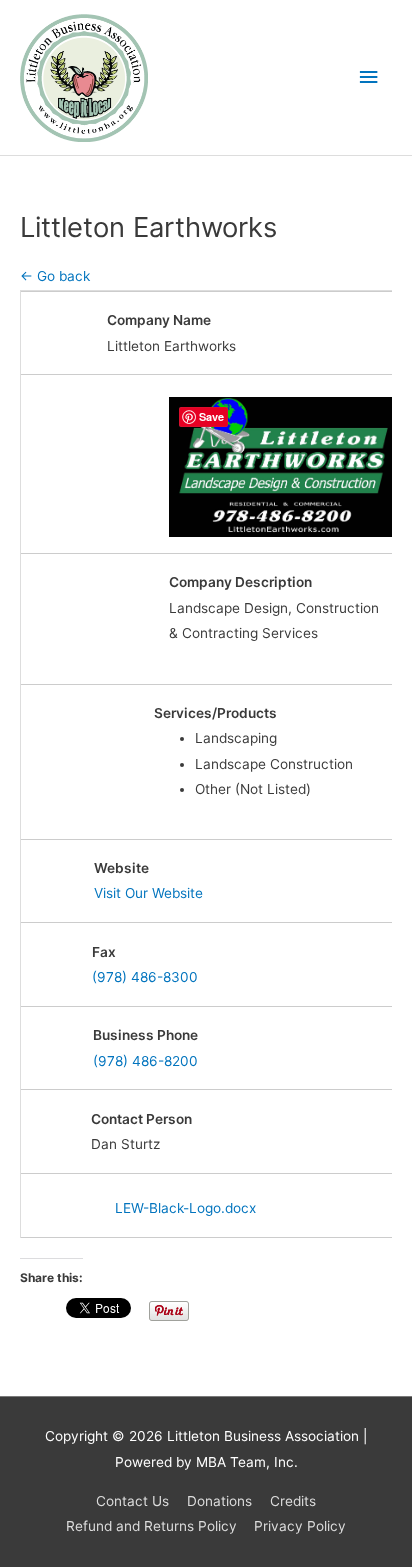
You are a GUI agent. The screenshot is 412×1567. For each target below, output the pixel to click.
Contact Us (132, 1501)
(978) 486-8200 (145, 1061)
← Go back (55, 276)
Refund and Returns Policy (151, 1526)
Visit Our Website (148, 893)
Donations (219, 1501)
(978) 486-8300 (145, 977)
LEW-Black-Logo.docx (185, 1208)
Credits (293, 1501)
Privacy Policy (300, 1526)
